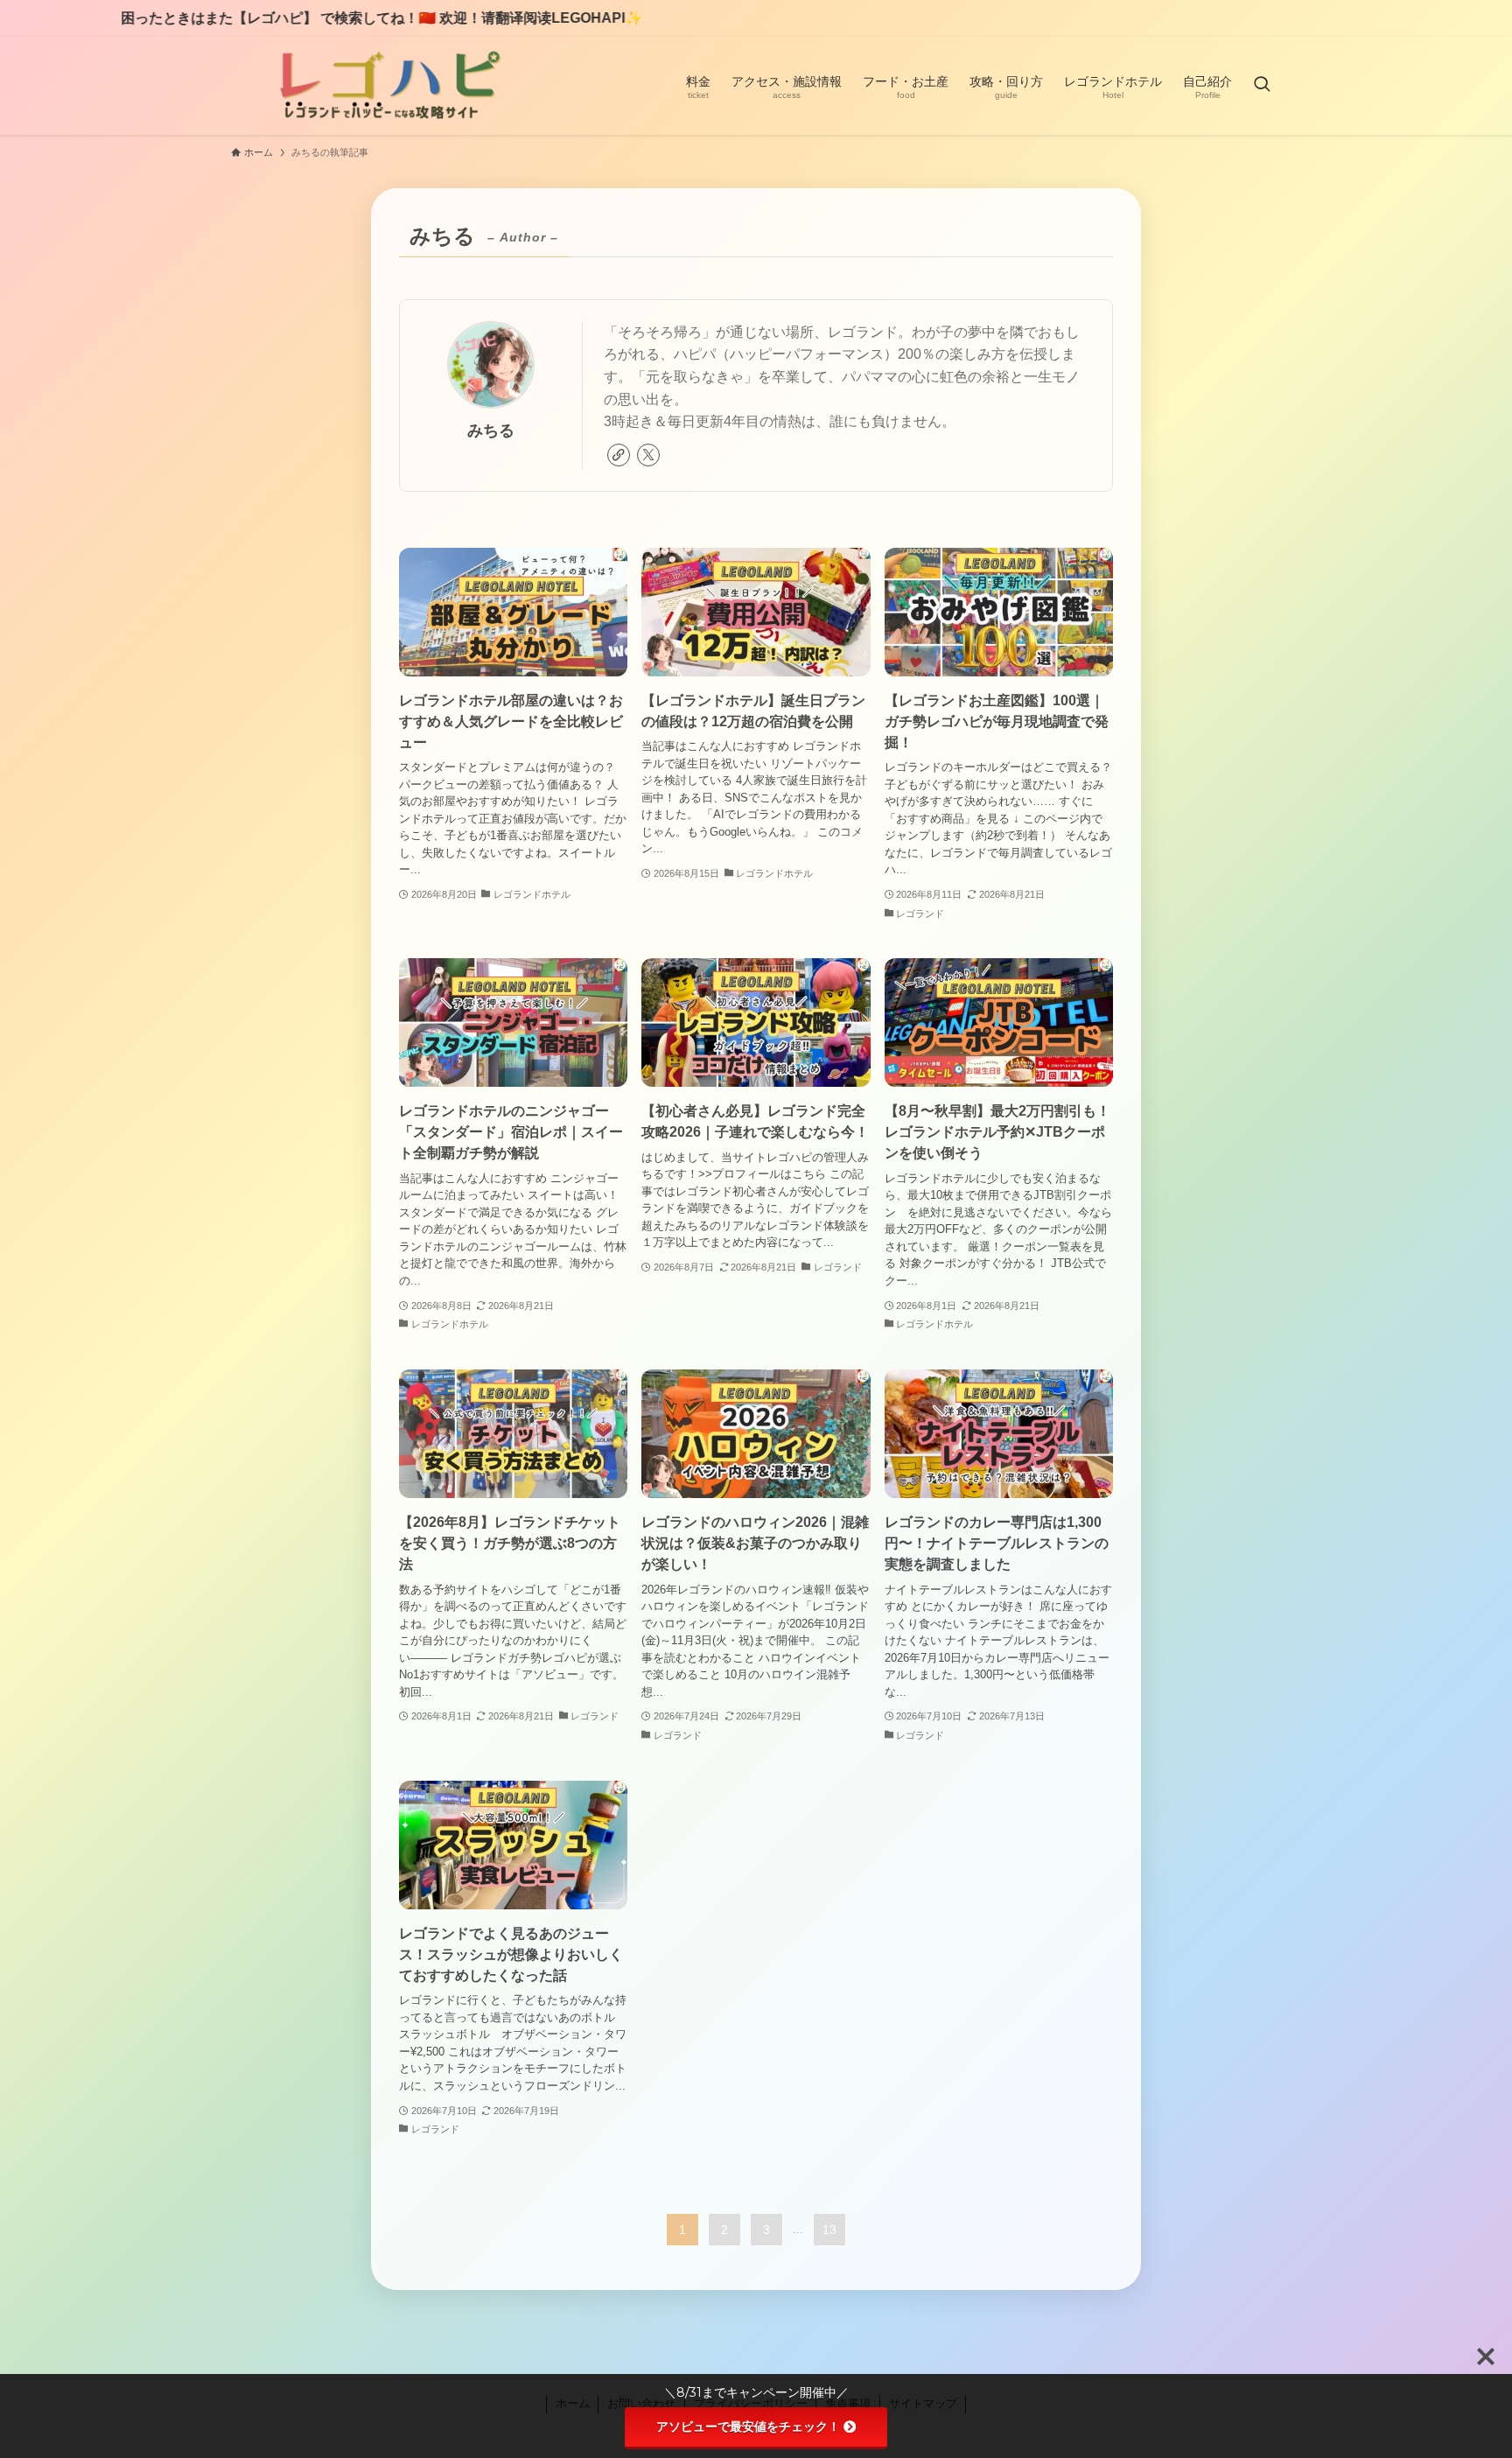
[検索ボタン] (1262, 86)
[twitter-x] (648, 455)
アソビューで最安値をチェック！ (748, 2426)
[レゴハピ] (387, 86)
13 (829, 2230)
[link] (619, 455)
